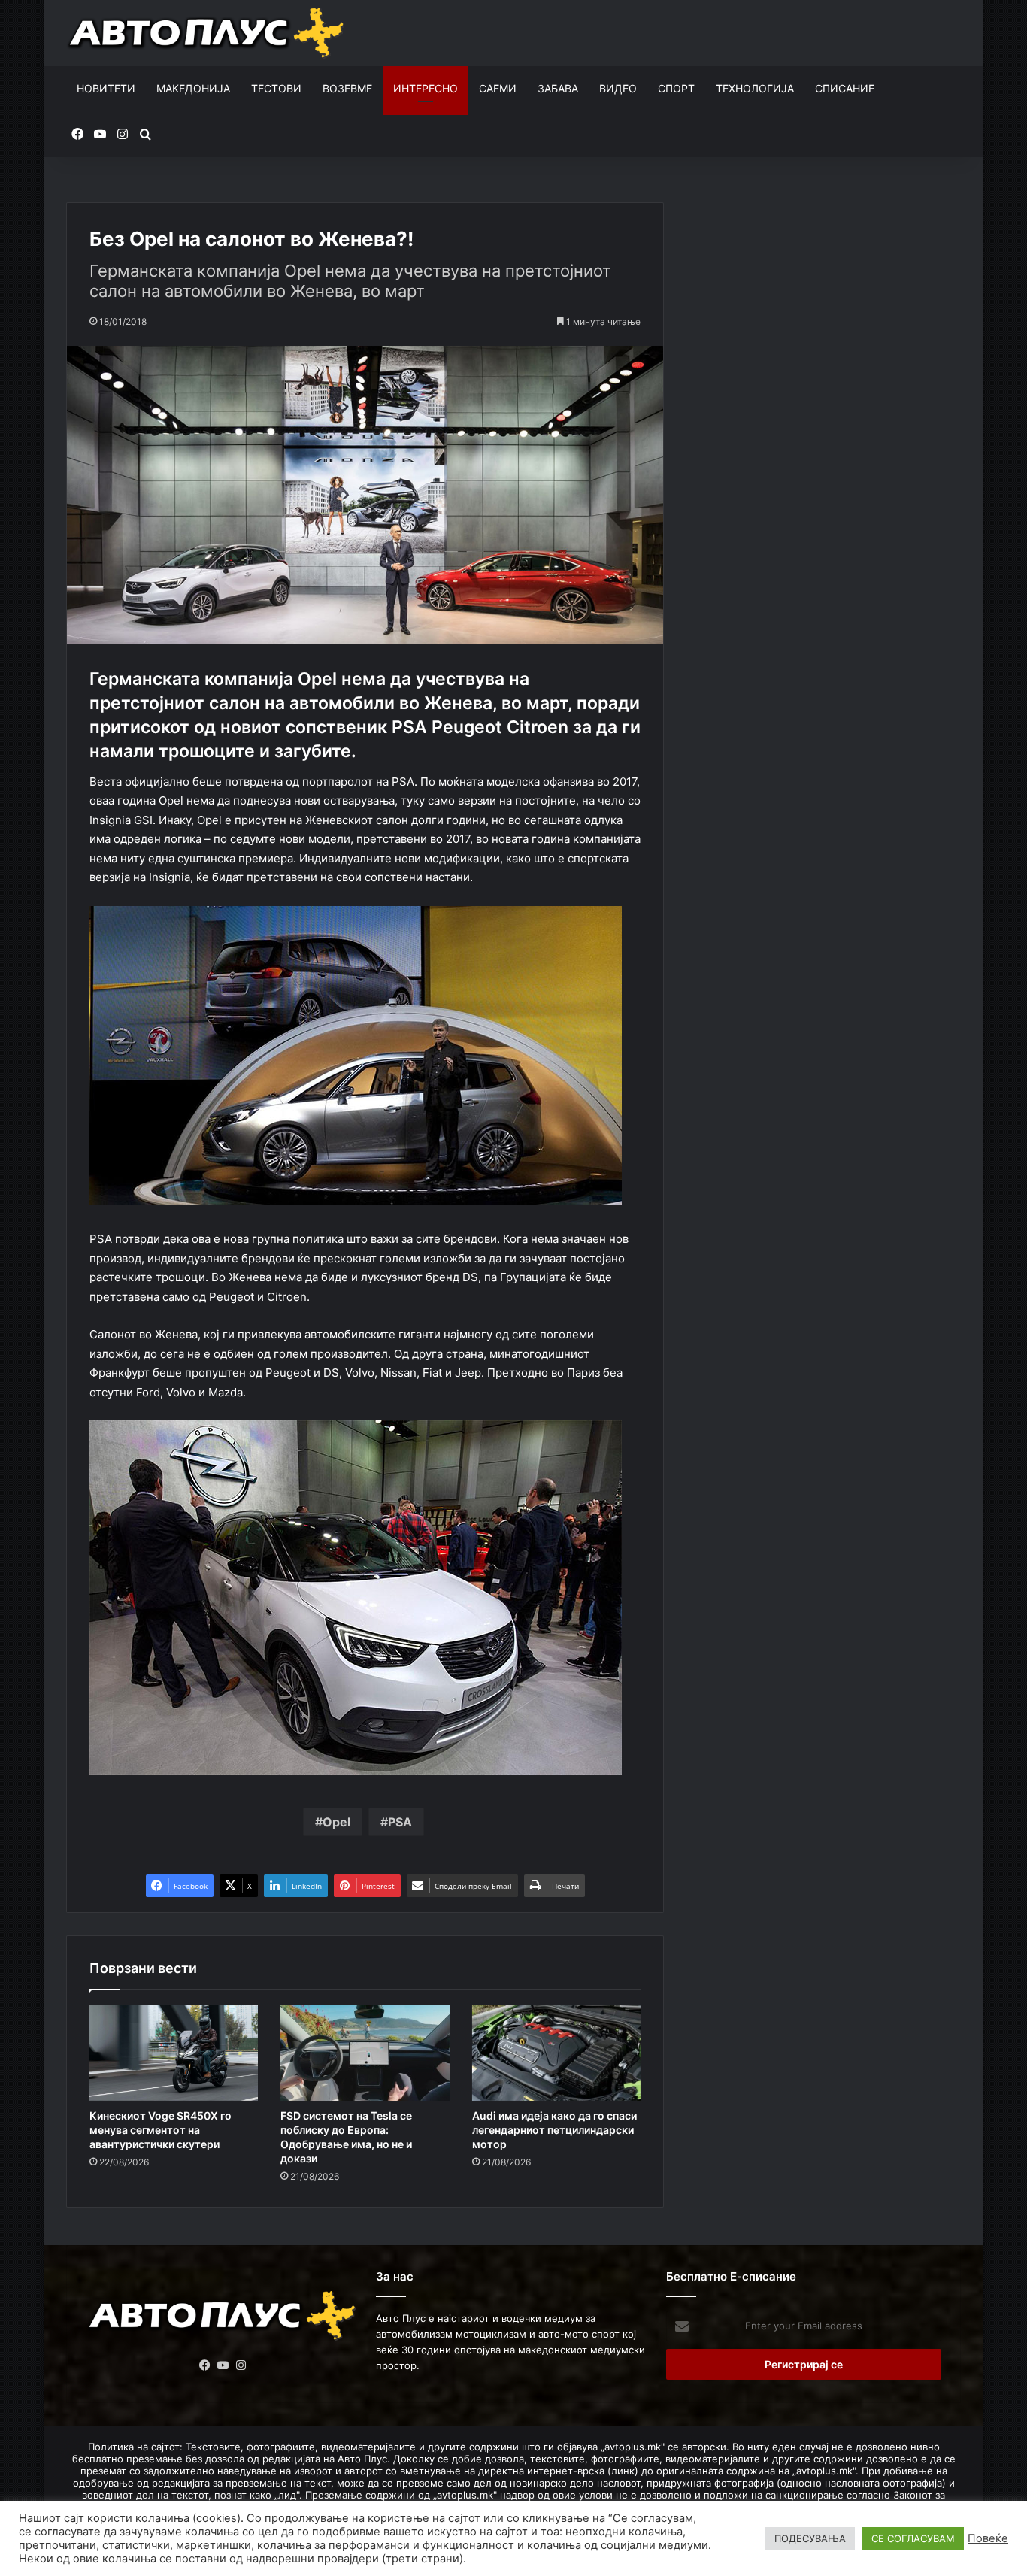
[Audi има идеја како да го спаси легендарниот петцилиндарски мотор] (556, 2053)
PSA (400, 1822)
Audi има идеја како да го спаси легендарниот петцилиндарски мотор (554, 2130)
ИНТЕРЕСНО (426, 88)
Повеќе (988, 2538)
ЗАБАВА (558, 88)
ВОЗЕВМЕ (347, 88)
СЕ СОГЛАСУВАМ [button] (913, 2538)
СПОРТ (676, 88)
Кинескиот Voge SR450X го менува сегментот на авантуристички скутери (161, 2130)
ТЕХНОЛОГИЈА (755, 88)
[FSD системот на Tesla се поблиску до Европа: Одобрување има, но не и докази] (365, 2053)
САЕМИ (498, 88)
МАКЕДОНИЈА (193, 88)
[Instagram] (241, 2365)
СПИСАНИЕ (845, 88)
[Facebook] (205, 2365)
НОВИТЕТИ (106, 88)
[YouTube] (223, 2365)
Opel (336, 1822)
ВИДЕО (618, 88)
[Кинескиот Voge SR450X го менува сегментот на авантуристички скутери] (174, 2053)
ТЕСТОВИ (276, 88)
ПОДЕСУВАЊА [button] (810, 2538)
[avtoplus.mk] (208, 33)
